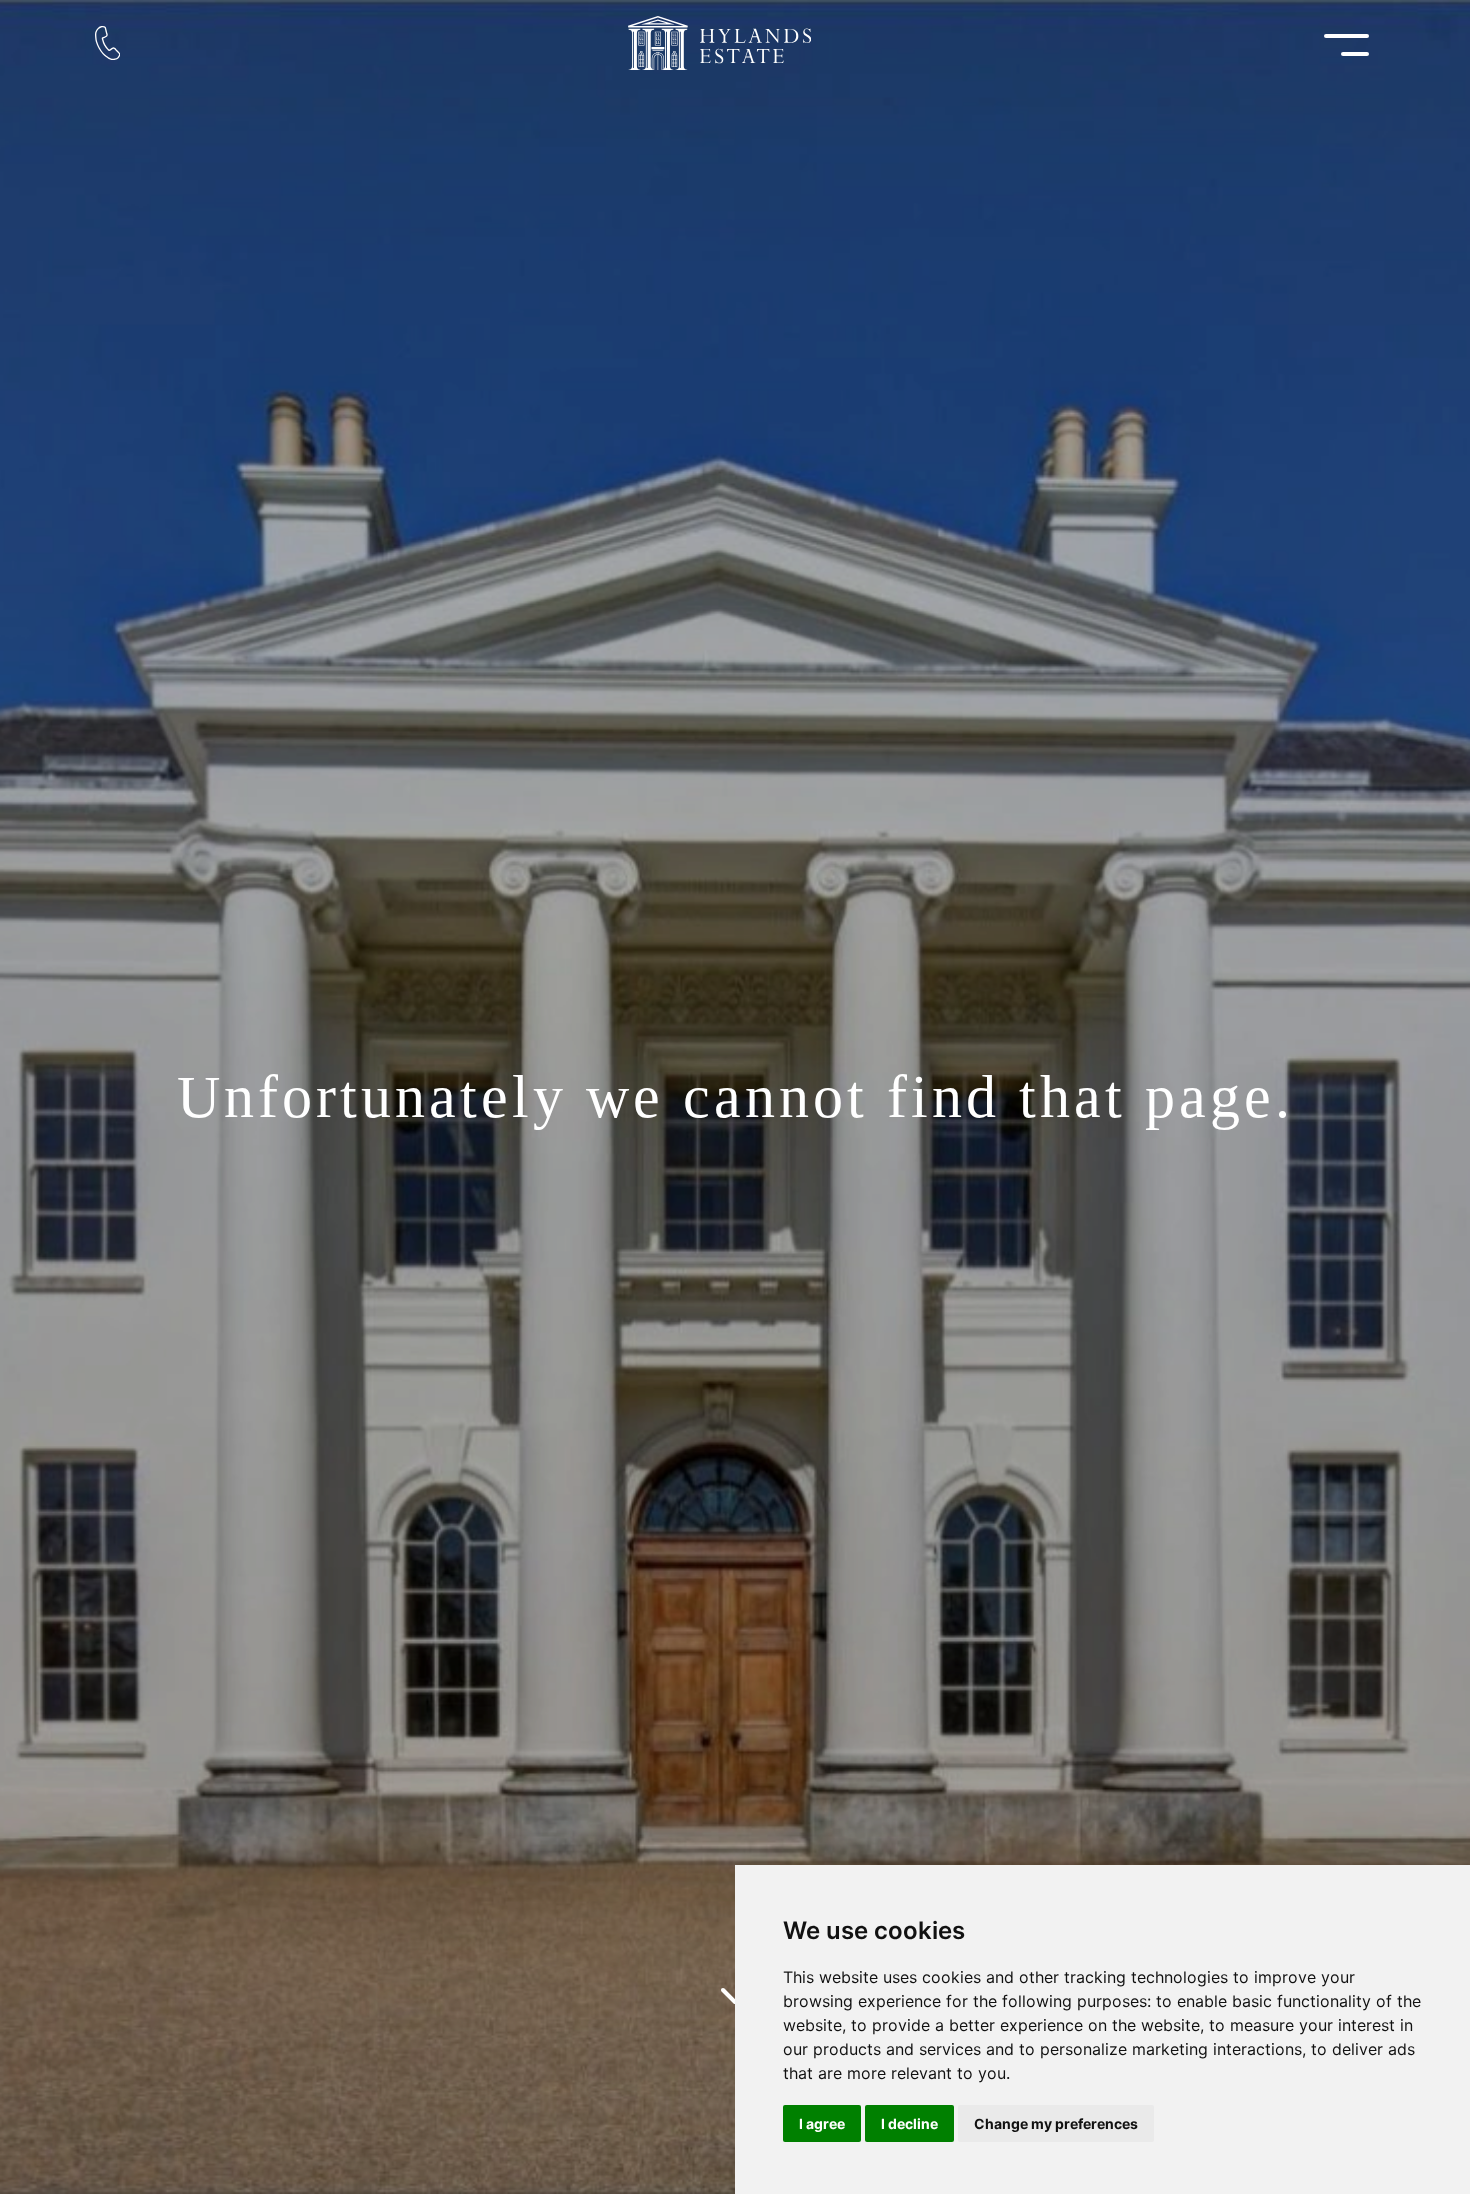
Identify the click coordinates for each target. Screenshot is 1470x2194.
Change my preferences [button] (1056, 2123)
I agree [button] (822, 2123)
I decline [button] (909, 2123)
